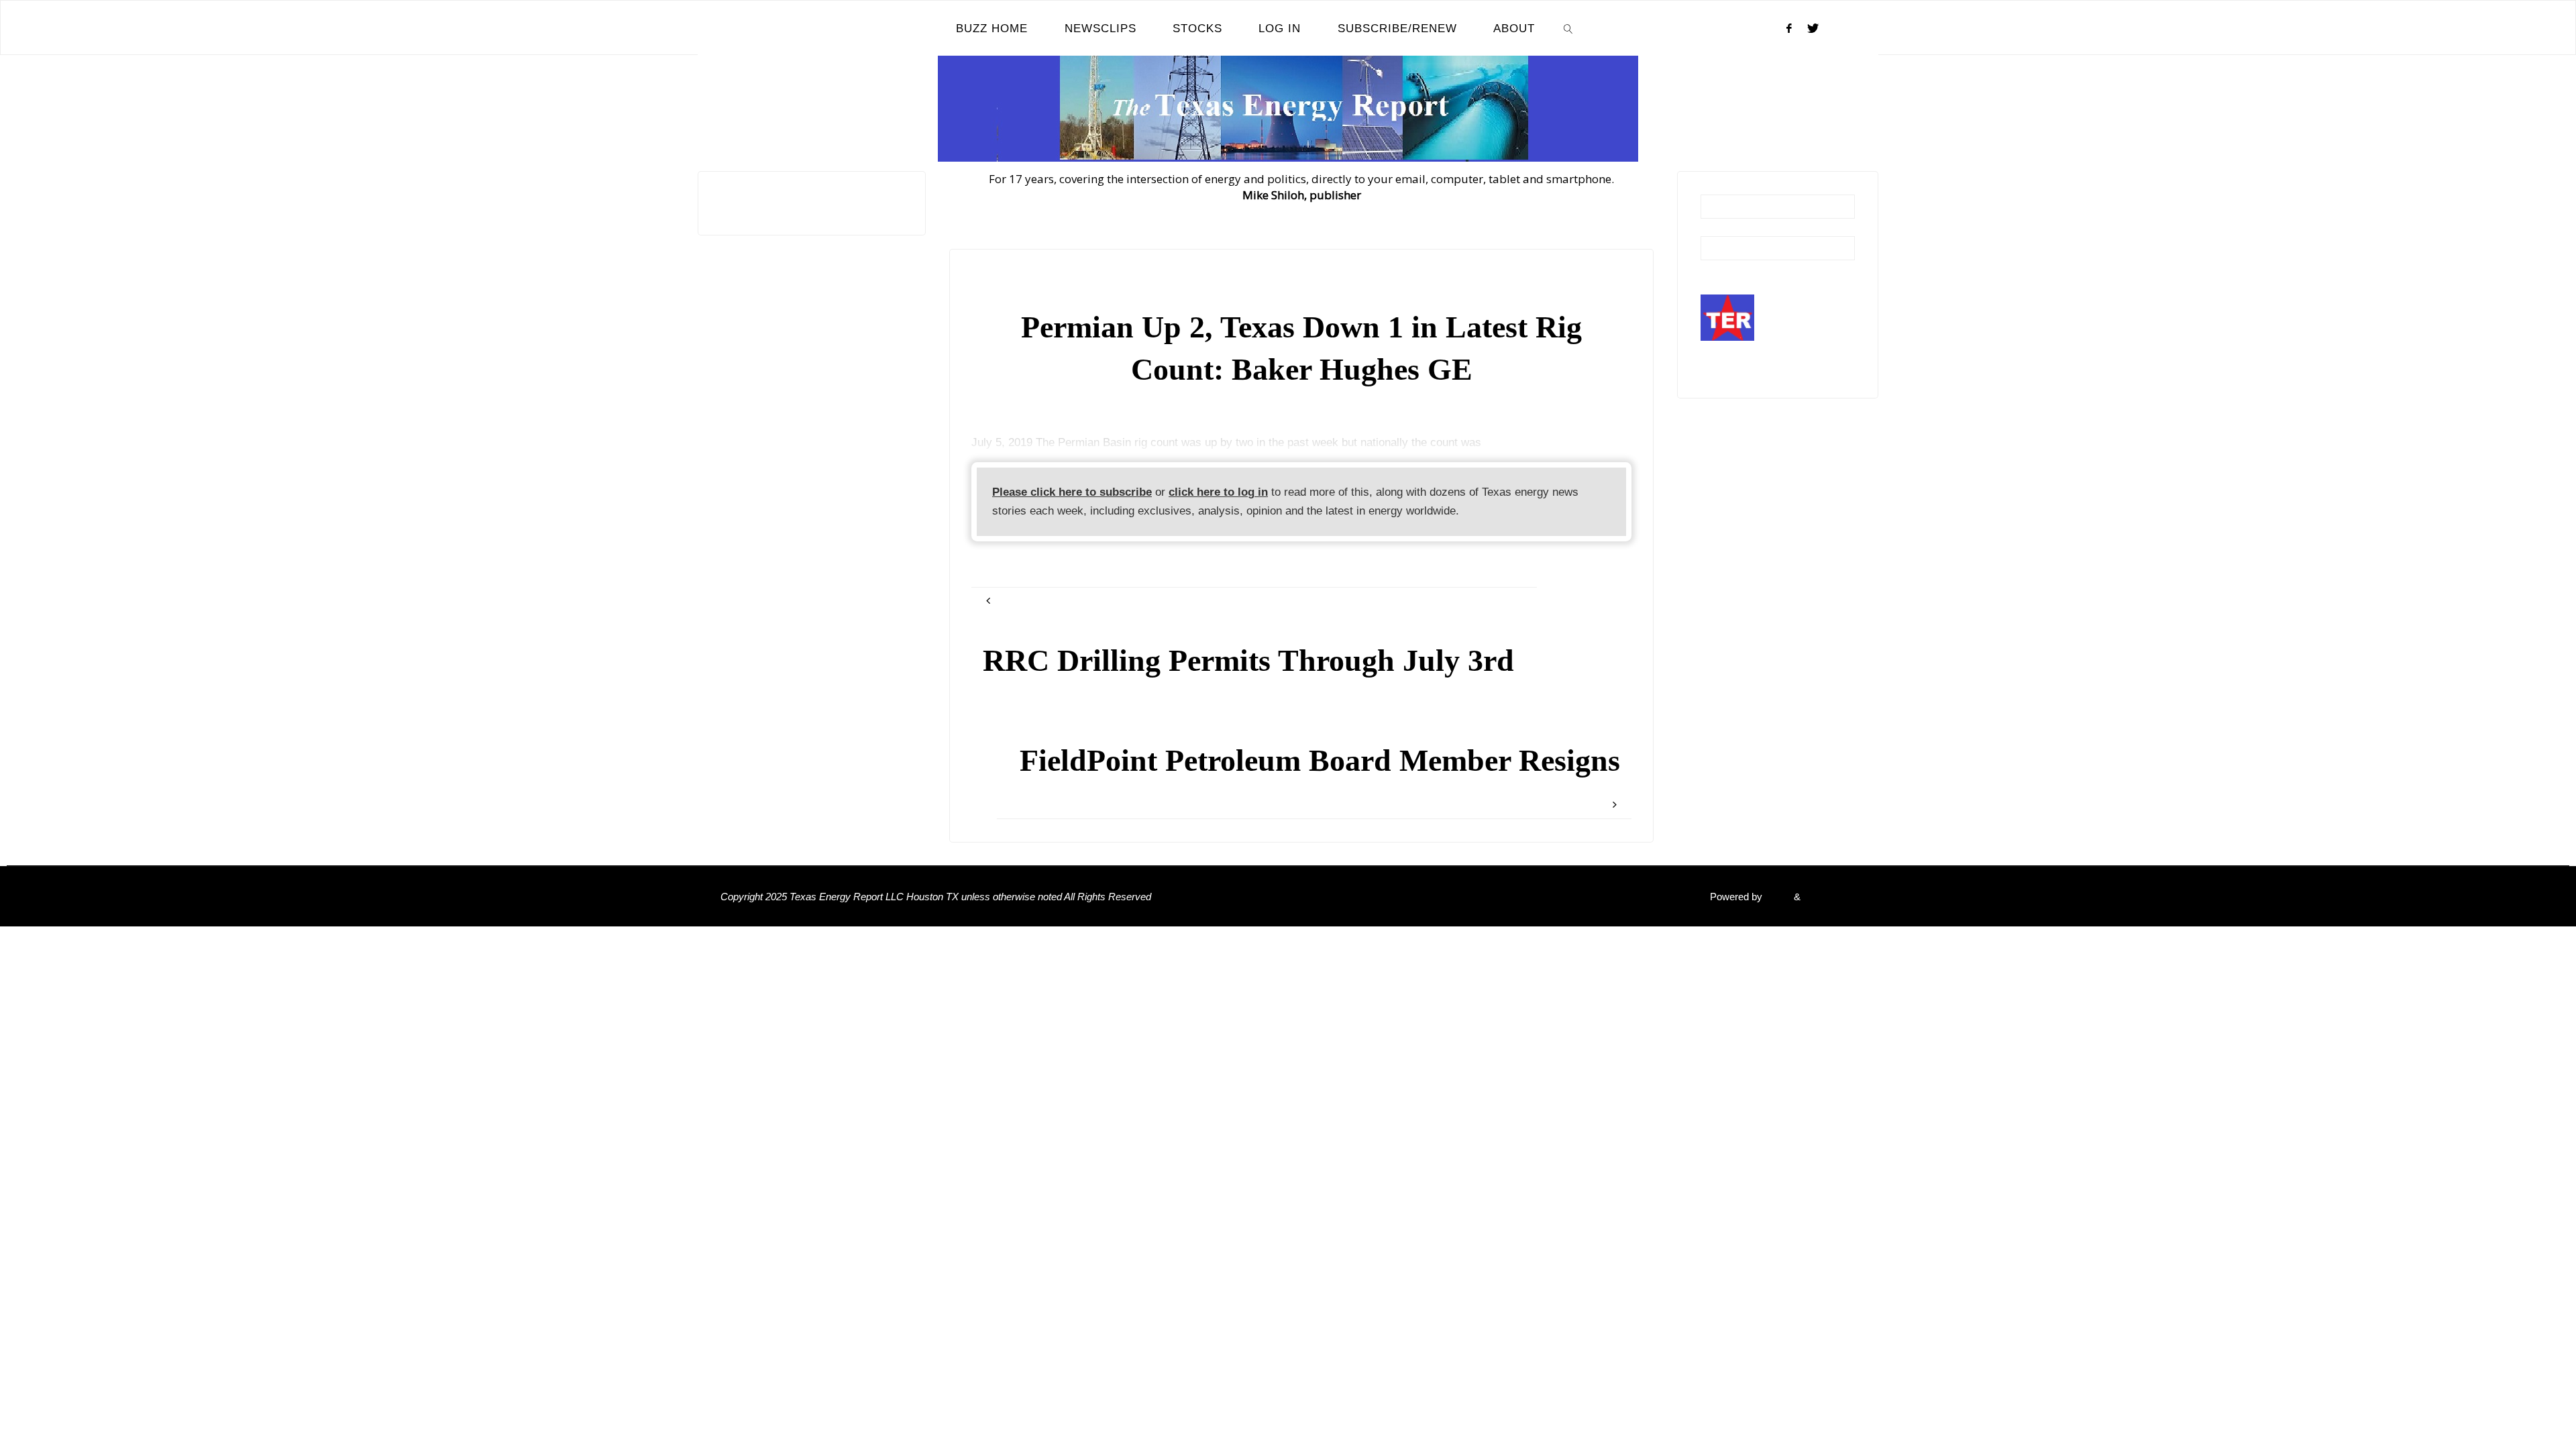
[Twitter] (1813, 28)
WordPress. (1829, 897)
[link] (1568, 28)
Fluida (1777, 897)
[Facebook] (1789, 28)
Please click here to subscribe (1072, 492)
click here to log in (1218, 492)
